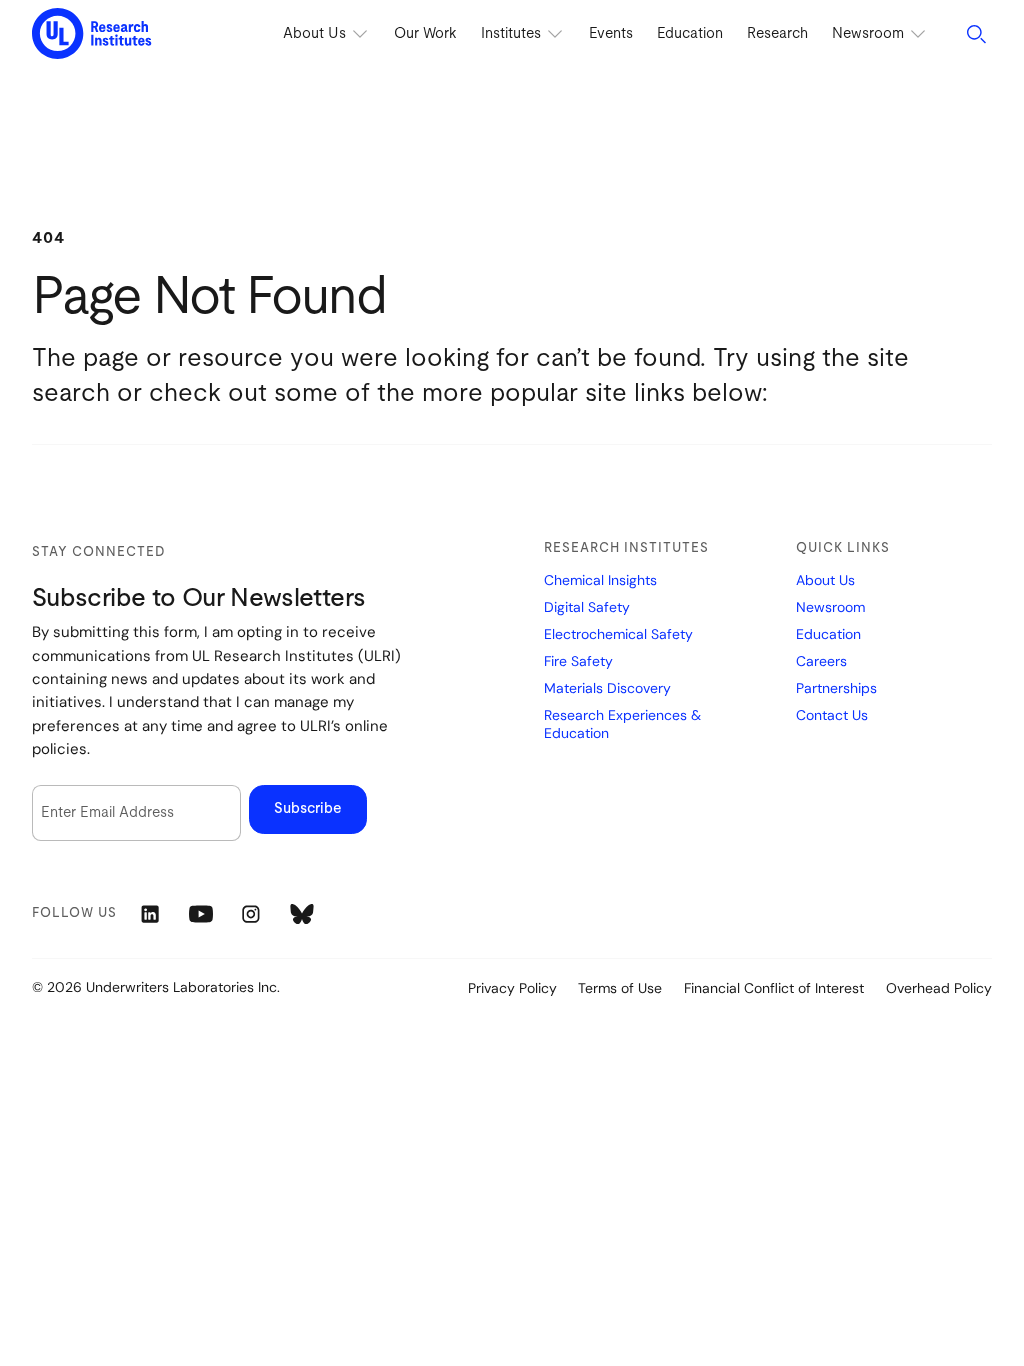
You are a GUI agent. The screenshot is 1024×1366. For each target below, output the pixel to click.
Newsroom (830, 607)
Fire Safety (578, 661)
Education (690, 33)
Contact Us (832, 715)
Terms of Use (620, 988)
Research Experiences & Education (622, 724)
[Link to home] (92, 34)
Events (611, 33)
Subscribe (308, 808)
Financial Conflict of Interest (774, 988)
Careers (821, 661)
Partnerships (836, 688)
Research (777, 33)
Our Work (425, 33)
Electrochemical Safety (618, 634)
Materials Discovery (607, 688)
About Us (825, 580)
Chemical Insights (600, 580)
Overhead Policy (939, 988)
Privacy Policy (512, 988)
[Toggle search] (976, 34)
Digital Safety (587, 607)
